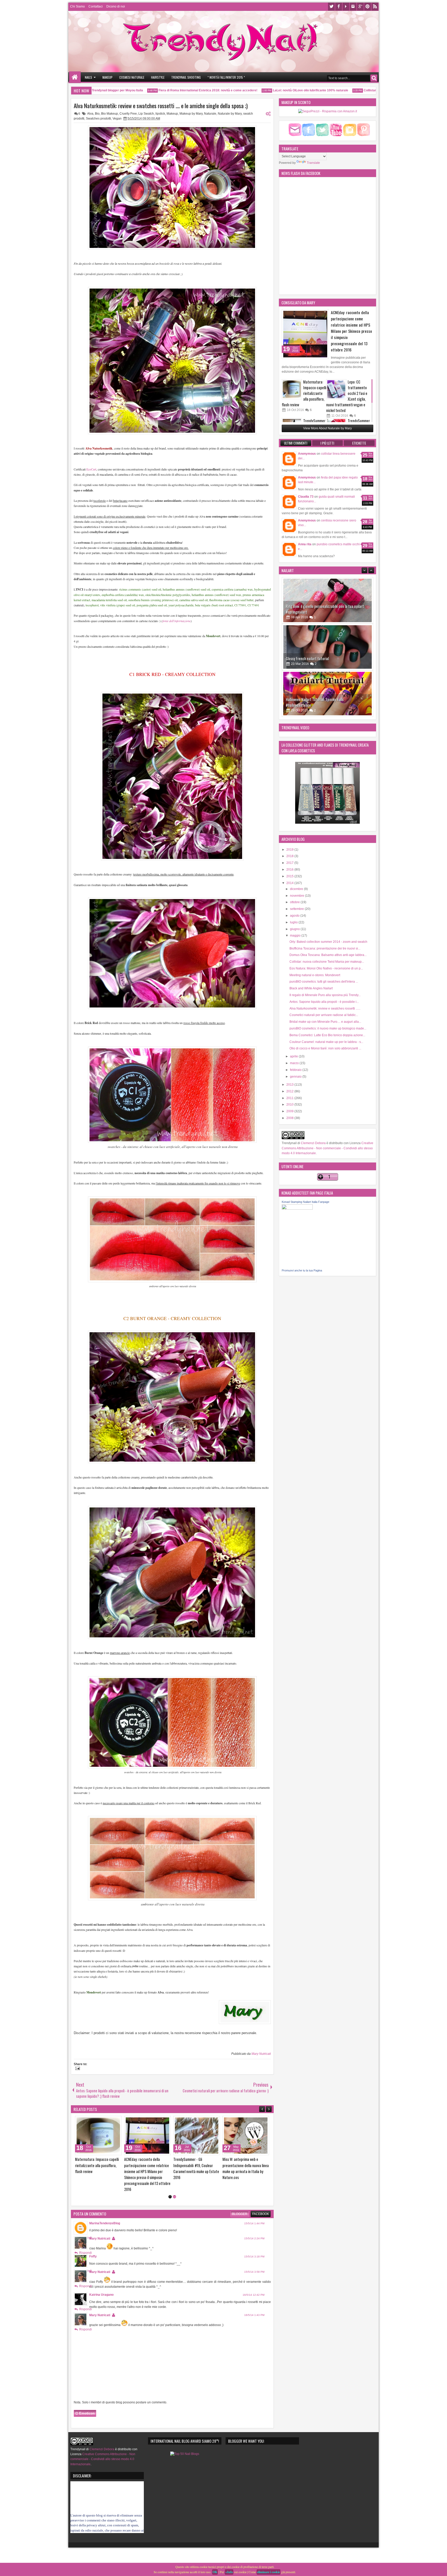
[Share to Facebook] (120, 2121)
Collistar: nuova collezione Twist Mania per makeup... (327, 962)
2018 (290, 856)
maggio (296, 936)
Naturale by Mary (230, 114)
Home (75, 77)
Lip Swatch (146, 114)
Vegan (117, 119)
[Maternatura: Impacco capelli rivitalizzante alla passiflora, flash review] (292, 389)
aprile (294, 1056)
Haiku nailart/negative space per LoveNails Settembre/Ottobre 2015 (317, 702)
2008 (290, 1118)
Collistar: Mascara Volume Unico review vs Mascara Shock (357, 90)
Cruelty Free (128, 114)
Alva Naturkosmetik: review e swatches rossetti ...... (325, 1009)
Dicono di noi (116, 6)
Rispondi (85, 2253)
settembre (297, 909)
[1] (170, 2197)
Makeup (107, 77)
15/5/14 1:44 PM (254, 2223)
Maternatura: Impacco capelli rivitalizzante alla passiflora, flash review (304, 393)
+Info (229, 2572)
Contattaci (96, 6)
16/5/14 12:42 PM (254, 2295)
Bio (97, 114)
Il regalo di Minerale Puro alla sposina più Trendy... (325, 995)
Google (360, 7)
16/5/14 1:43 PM (254, 2315)
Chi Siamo (77, 6)
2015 (290, 876)
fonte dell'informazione (177, 621)
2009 (290, 1111)
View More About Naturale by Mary (327, 428)
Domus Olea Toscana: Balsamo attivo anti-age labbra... (328, 955)
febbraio (296, 1070)
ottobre (295, 902)
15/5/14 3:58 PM (254, 2272)
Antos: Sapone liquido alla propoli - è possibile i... (324, 1002)
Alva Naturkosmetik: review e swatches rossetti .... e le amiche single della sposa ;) (161, 106)
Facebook (339, 7)
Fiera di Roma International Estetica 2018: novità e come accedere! (158, 90)
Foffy (93, 2256)
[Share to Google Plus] (83, 2121)
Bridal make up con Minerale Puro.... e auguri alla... (325, 1022)
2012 (290, 1091)
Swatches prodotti (98, 119)
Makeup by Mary (191, 114)
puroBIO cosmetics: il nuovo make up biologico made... (328, 1028)
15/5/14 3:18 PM (254, 2257)
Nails (88, 77)
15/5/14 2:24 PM (254, 2238)
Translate (313, 163)
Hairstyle (158, 77)
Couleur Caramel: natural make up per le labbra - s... (326, 1042)
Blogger (240, 2214)
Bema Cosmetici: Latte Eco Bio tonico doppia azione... (327, 1035)
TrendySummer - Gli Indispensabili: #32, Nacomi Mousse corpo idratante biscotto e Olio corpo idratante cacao (163, 2171)
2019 (290, 850)
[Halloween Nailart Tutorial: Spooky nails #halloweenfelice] (327, 600)
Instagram (353, 7)
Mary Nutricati (261, 2054)
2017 (290, 863)
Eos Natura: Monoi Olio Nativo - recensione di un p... (326, 968)
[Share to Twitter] (77, 2121)
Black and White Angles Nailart (311, 988)
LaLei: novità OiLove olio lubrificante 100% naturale (261, 90)
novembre (297, 896)
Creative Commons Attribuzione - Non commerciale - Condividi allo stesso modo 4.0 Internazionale (327, 1148)
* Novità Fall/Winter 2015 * (226, 77)
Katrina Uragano (101, 2295)
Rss (375, 7)
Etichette (359, 443)
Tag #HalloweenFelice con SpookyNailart (316, 658)
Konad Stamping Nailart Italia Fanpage (306, 1202)
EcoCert (91, 469)
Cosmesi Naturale (132, 77)
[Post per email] (77, 2069)
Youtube (346, 7)
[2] (174, 2197)
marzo (295, 1063)
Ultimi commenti (296, 443)
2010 (290, 1105)
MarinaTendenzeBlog (105, 2223)
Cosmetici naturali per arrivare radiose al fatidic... (324, 1015)
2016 (290, 870)
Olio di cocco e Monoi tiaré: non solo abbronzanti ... (325, 1048)
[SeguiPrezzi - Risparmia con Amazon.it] (328, 111)
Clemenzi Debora (313, 1143)
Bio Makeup (110, 114)
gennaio (296, 1077)
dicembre (297, 889)
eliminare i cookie (269, 2572)
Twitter (331, 7)
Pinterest (368, 7)
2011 (290, 1098)
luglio (294, 922)
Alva (90, 114)
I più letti (327, 443)
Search (374, 78)
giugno (295, 929)
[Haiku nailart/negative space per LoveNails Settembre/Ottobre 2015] (327, 694)
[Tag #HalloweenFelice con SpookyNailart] (327, 647)
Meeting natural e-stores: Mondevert (315, 975)
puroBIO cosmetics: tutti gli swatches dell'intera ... (324, 982)
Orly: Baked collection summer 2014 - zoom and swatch (328, 942)
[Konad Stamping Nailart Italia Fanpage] (297, 1209)
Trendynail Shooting (186, 77)
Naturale (210, 114)
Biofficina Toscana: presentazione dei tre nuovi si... (325, 948)
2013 (290, 1085)
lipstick (160, 114)
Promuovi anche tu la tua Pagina (302, 1270)
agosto (295, 916)
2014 (290, 883)
